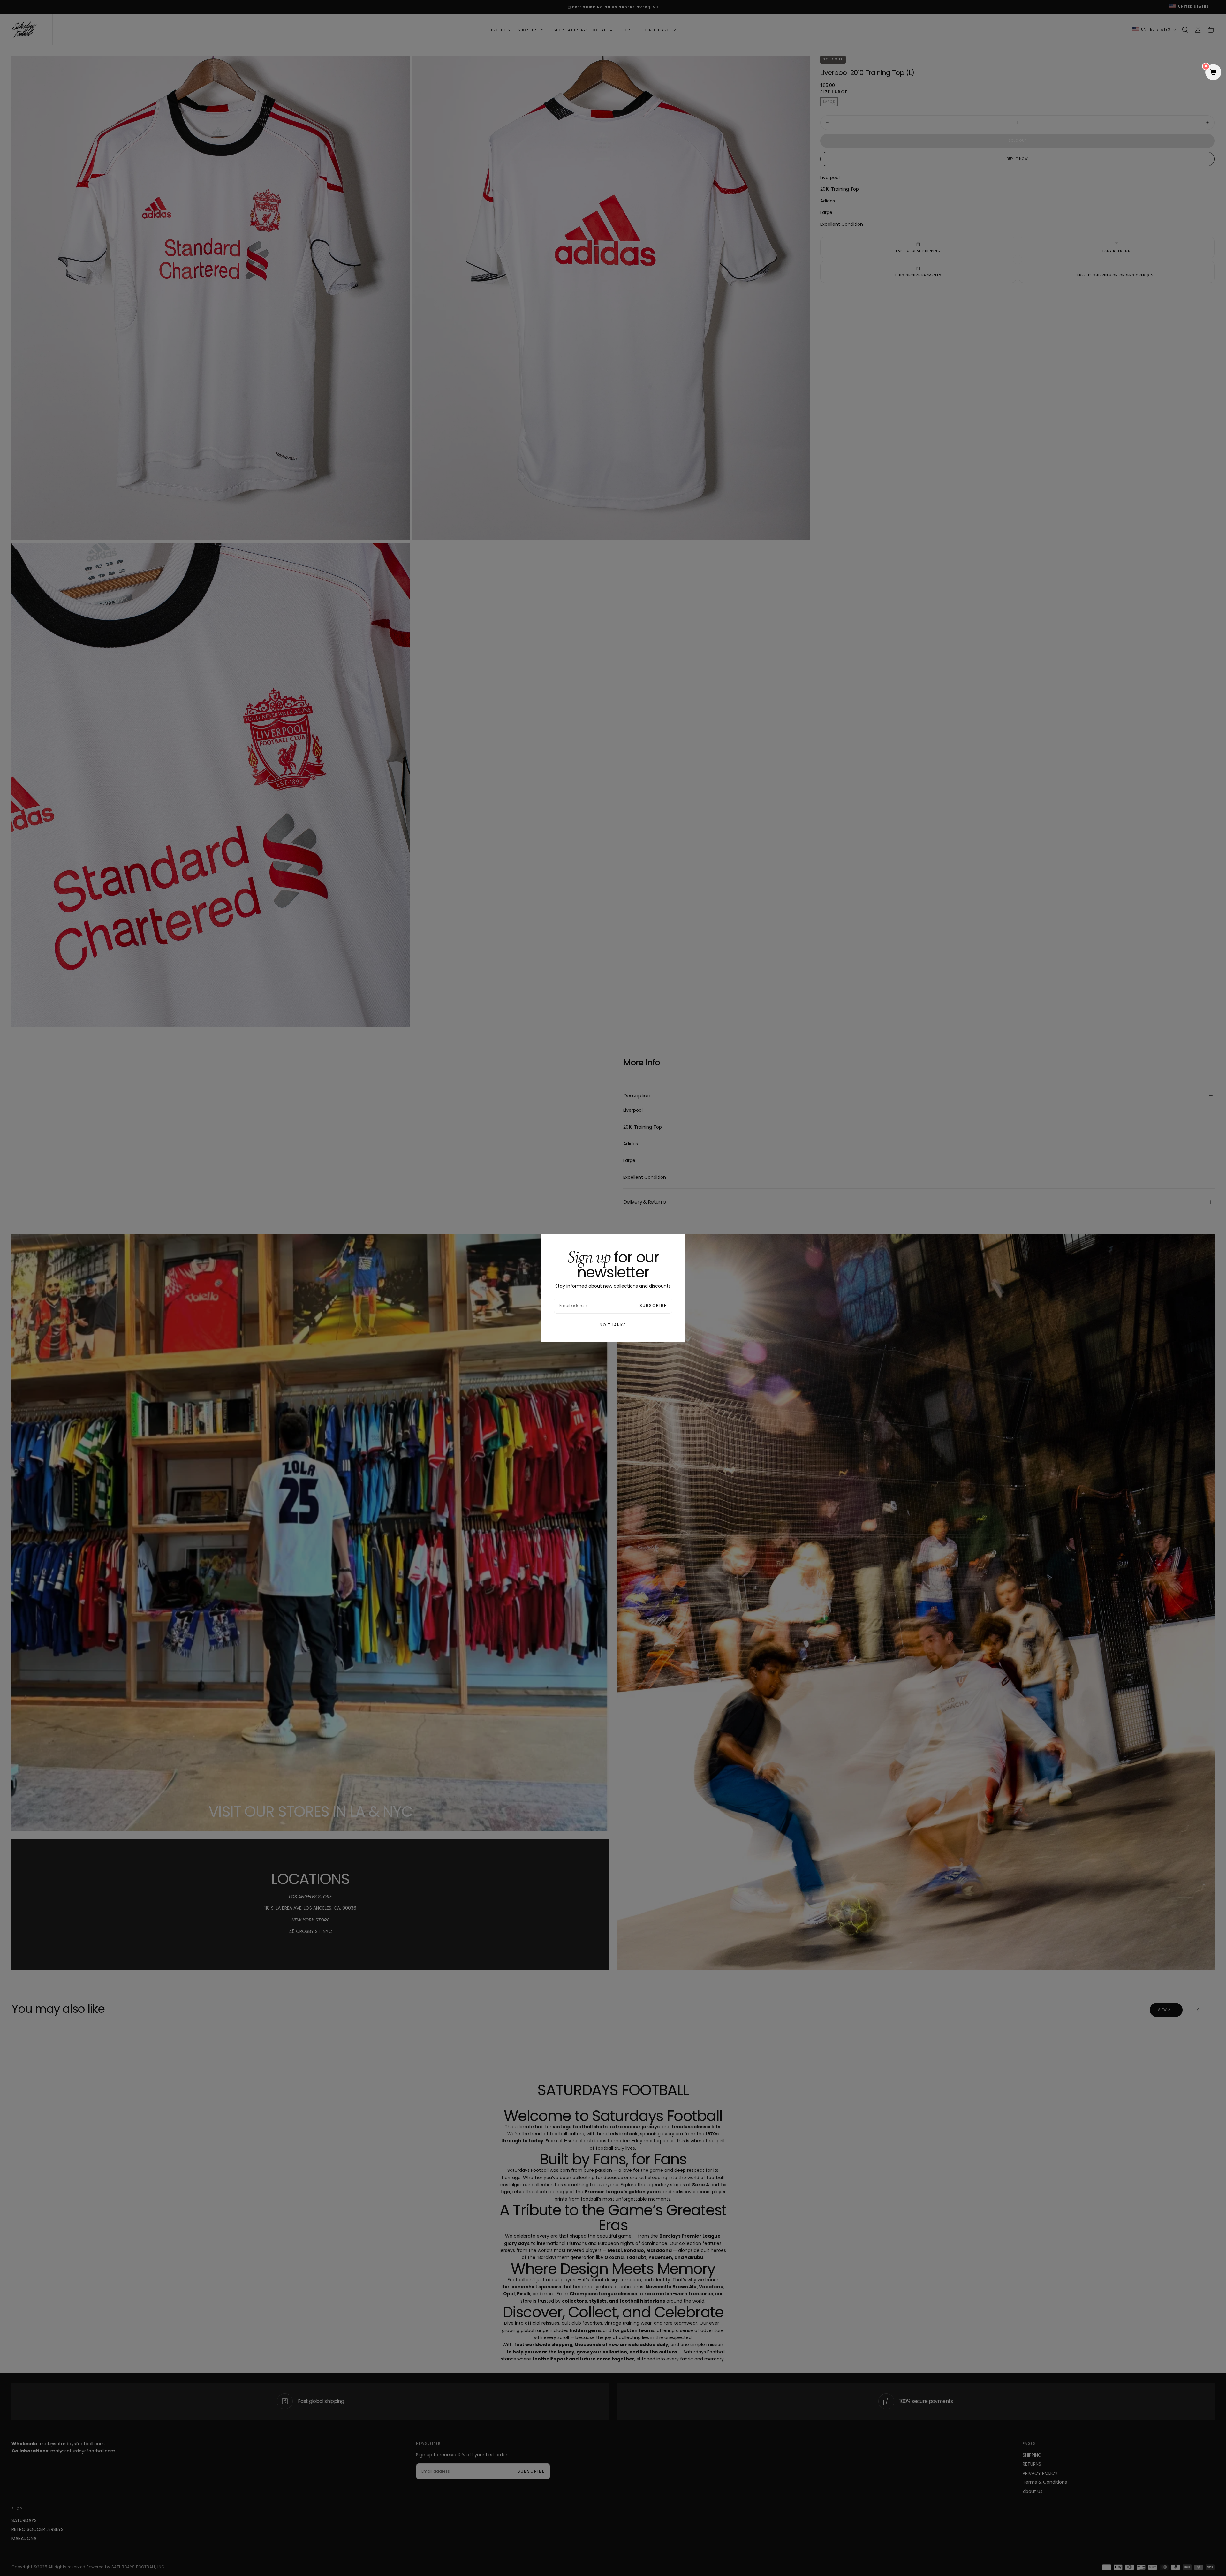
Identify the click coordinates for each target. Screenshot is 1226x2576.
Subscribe (653, 1305)
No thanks (613, 1325)
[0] (1213, 73)
